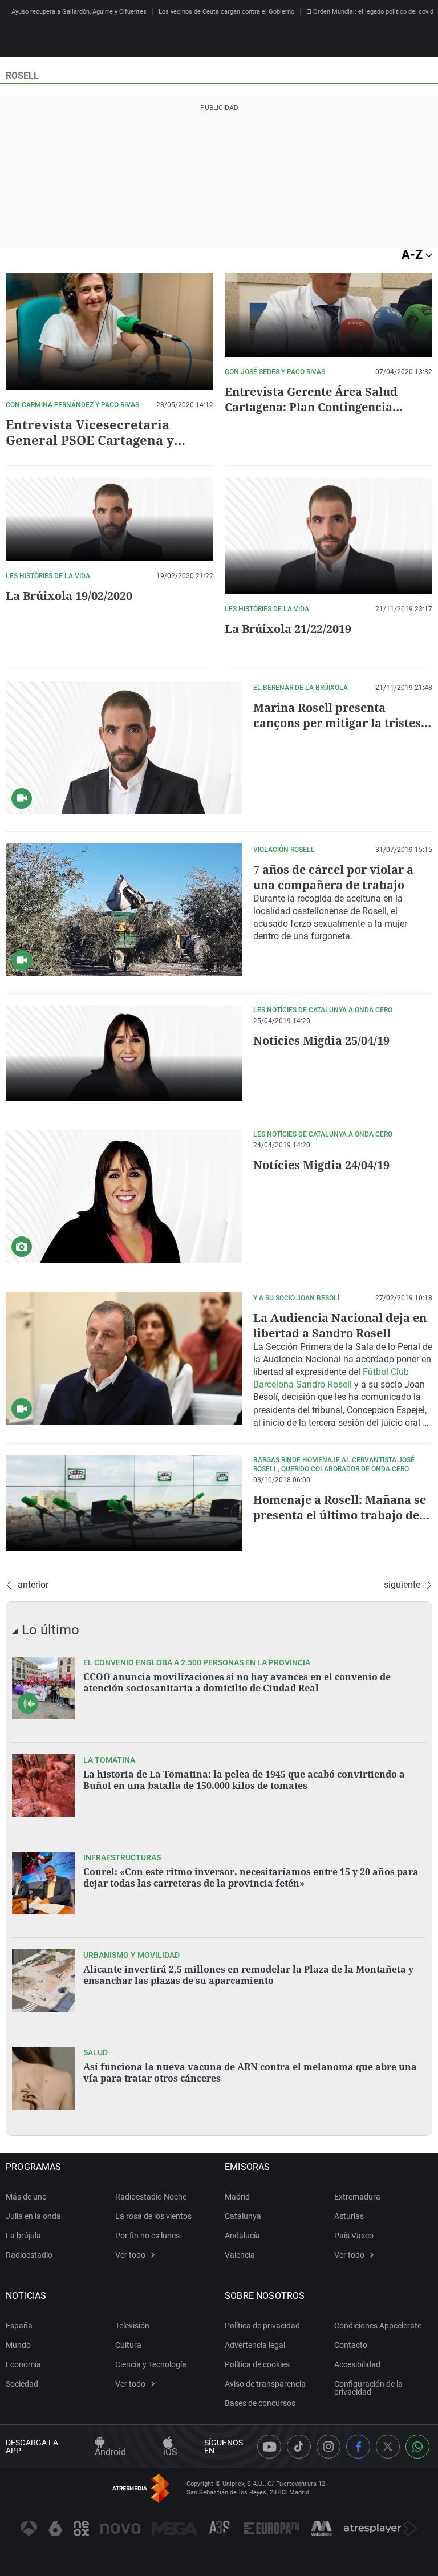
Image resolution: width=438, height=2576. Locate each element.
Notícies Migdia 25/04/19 (321, 1040)
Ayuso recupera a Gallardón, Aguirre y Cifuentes (79, 12)
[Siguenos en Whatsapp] (417, 2447)
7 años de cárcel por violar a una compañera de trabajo (333, 877)
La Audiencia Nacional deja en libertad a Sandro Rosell (340, 1325)
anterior (33, 1585)
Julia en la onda (33, 2216)
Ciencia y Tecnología (151, 2364)
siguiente (402, 1585)
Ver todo (130, 2255)
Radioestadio (29, 2255)
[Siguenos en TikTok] (299, 2447)
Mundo (18, 2345)
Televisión (132, 2326)
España (19, 2326)
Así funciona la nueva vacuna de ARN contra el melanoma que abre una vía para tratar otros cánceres (250, 2072)
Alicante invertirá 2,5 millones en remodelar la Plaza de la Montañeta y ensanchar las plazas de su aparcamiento (248, 1975)
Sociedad (22, 2384)
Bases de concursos (260, 2403)
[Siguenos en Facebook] (358, 2447)
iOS (170, 2452)
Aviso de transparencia (265, 2384)
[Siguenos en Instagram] (328, 2447)
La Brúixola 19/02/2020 (69, 596)
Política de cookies (257, 2364)
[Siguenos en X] (388, 2447)
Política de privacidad (262, 2326)
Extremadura (357, 2197)
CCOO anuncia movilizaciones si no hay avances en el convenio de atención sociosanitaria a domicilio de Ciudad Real (237, 1682)
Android (110, 2452)
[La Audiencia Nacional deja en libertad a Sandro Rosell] (124, 1358)
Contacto (351, 2345)
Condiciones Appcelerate (378, 2326)
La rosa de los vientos (153, 2216)
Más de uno (26, 2197)
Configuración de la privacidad (368, 2388)
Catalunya (243, 2216)
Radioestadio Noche (151, 2197)
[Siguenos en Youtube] (269, 2447)
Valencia (240, 2255)
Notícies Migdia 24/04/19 (321, 1165)
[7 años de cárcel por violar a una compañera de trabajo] (124, 910)
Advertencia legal (255, 2345)
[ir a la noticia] (43, 1688)
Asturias (349, 2216)
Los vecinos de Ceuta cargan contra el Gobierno (226, 12)
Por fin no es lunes (147, 2236)
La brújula (23, 2236)
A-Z (413, 255)
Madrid (237, 2197)
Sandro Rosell (324, 1384)
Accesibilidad (357, 2364)
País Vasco (354, 2236)
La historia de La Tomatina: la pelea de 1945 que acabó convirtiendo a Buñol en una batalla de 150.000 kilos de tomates (244, 1780)
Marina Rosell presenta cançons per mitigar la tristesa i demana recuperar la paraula (341, 723)
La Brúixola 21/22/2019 (288, 629)
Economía (23, 2364)
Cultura (128, 2345)
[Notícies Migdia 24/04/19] (124, 1196)
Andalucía (242, 2236)
